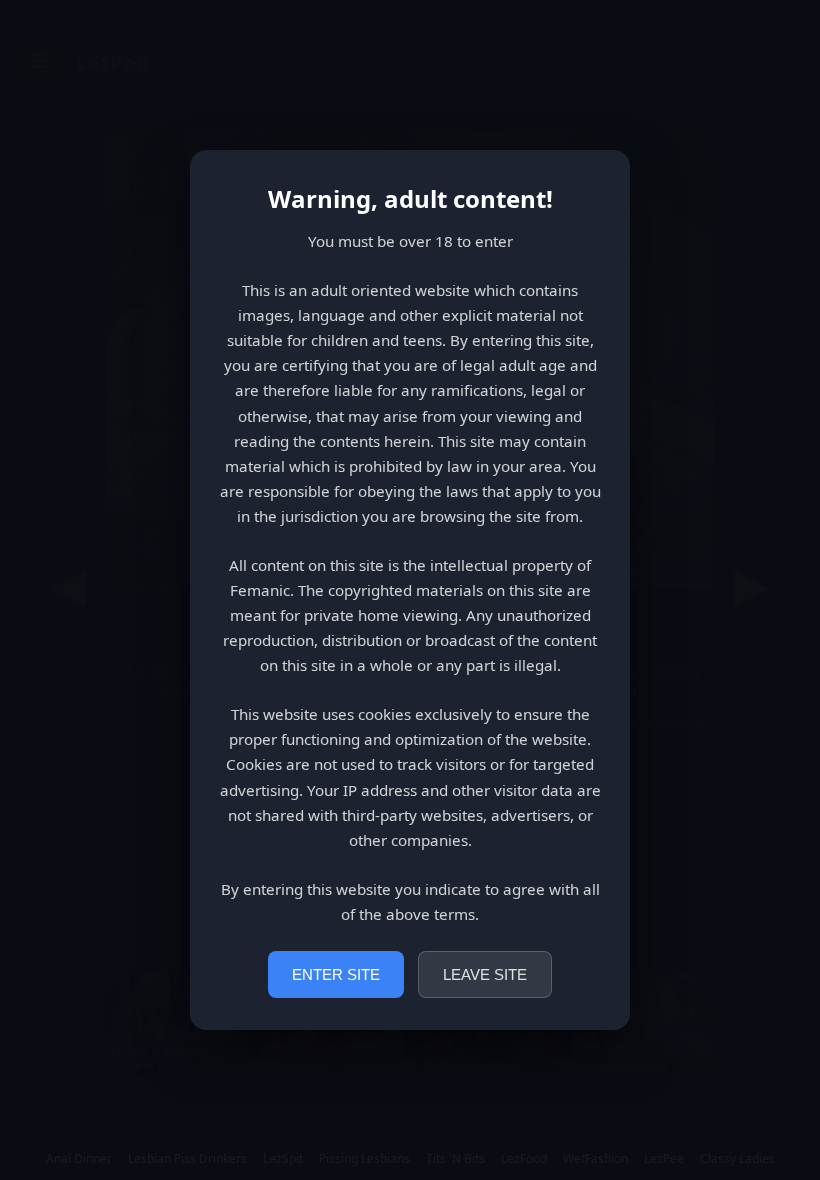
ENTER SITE (336, 974)
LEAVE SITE (485, 974)
